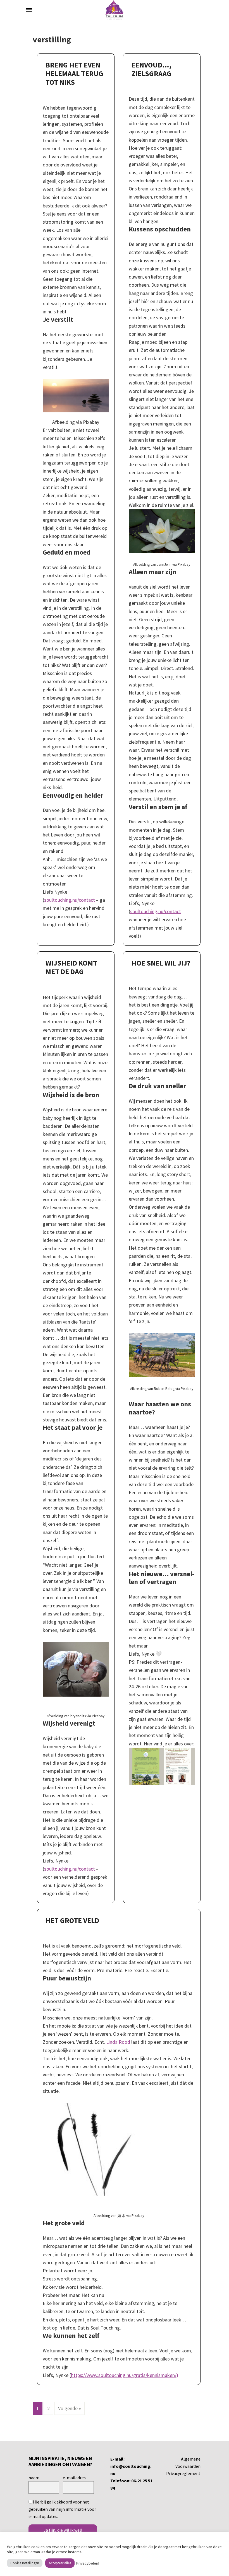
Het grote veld (72, 1920)
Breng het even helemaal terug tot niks (74, 73)
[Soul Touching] (115, 10)
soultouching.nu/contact (70, 900)
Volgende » (70, 2408)
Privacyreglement (183, 2473)
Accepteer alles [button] (60, 2563)
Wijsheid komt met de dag (71, 967)
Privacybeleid (88, 2563)
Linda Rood (118, 2042)
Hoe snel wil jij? (161, 963)
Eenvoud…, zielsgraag (152, 69)
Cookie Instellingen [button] (25, 2563)
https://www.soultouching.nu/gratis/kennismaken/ (124, 2375)
